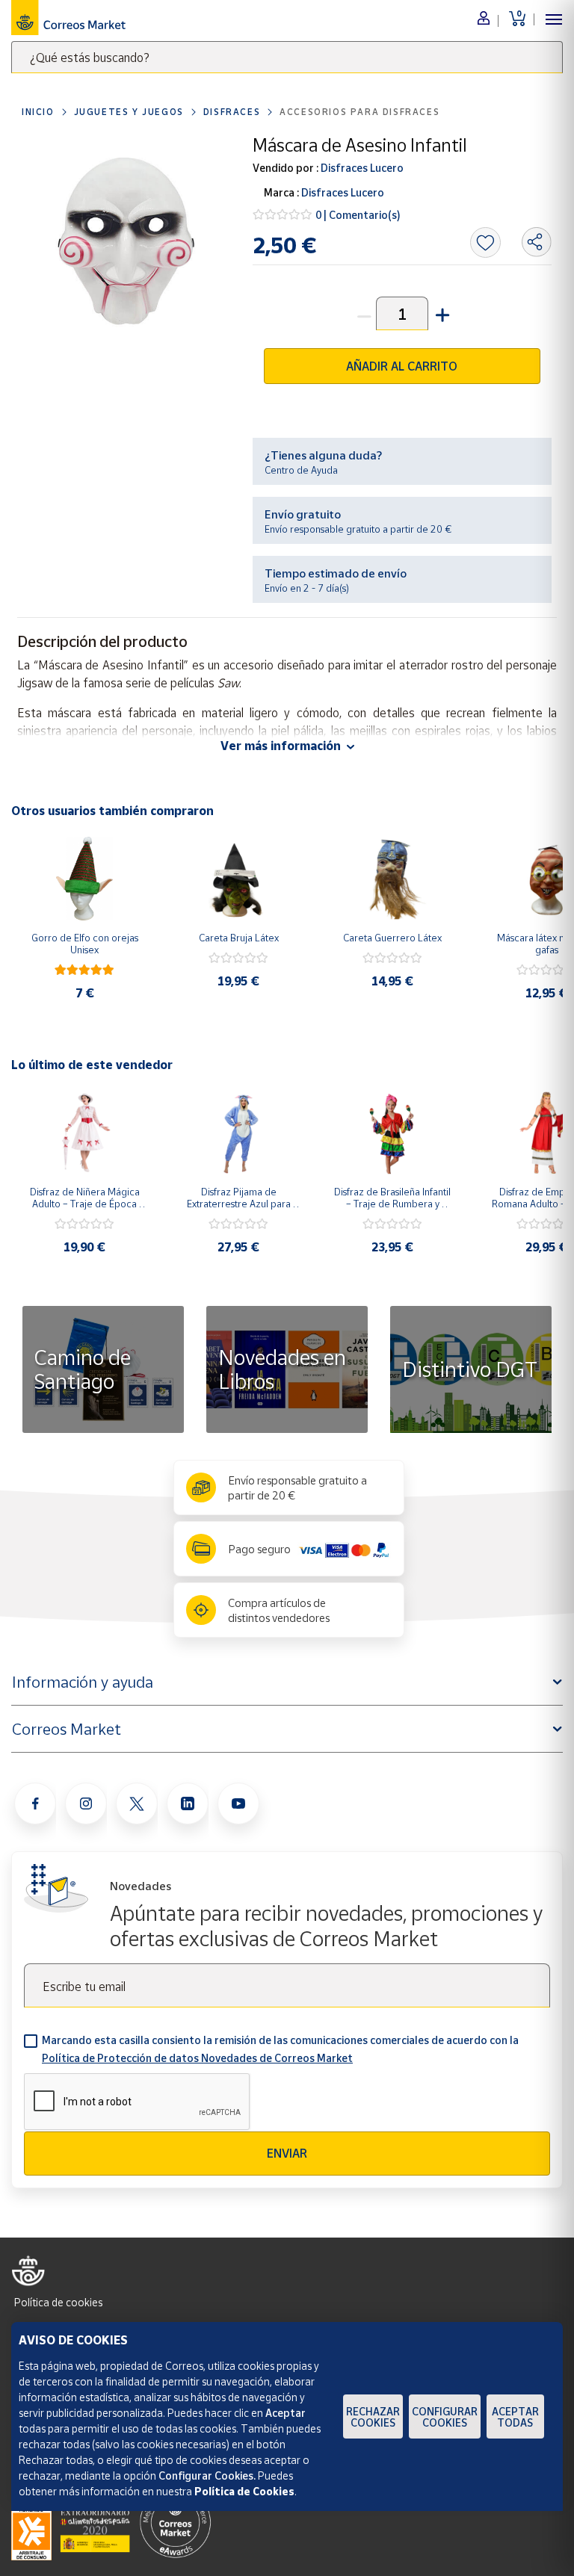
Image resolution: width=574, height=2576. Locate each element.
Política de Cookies (244, 2491)
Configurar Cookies (445, 2417)
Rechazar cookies (373, 2417)
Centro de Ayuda (301, 470)
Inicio (38, 112)
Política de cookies (58, 2302)
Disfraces (232, 112)
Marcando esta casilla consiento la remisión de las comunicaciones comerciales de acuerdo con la (280, 2049)
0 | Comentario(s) (358, 215)
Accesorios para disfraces (359, 112)
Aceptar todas (515, 2417)
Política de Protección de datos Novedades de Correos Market (197, 2058)
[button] (441, 313)
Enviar (287, 2153)
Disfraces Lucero (361, 168)
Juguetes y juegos (129, 112)
